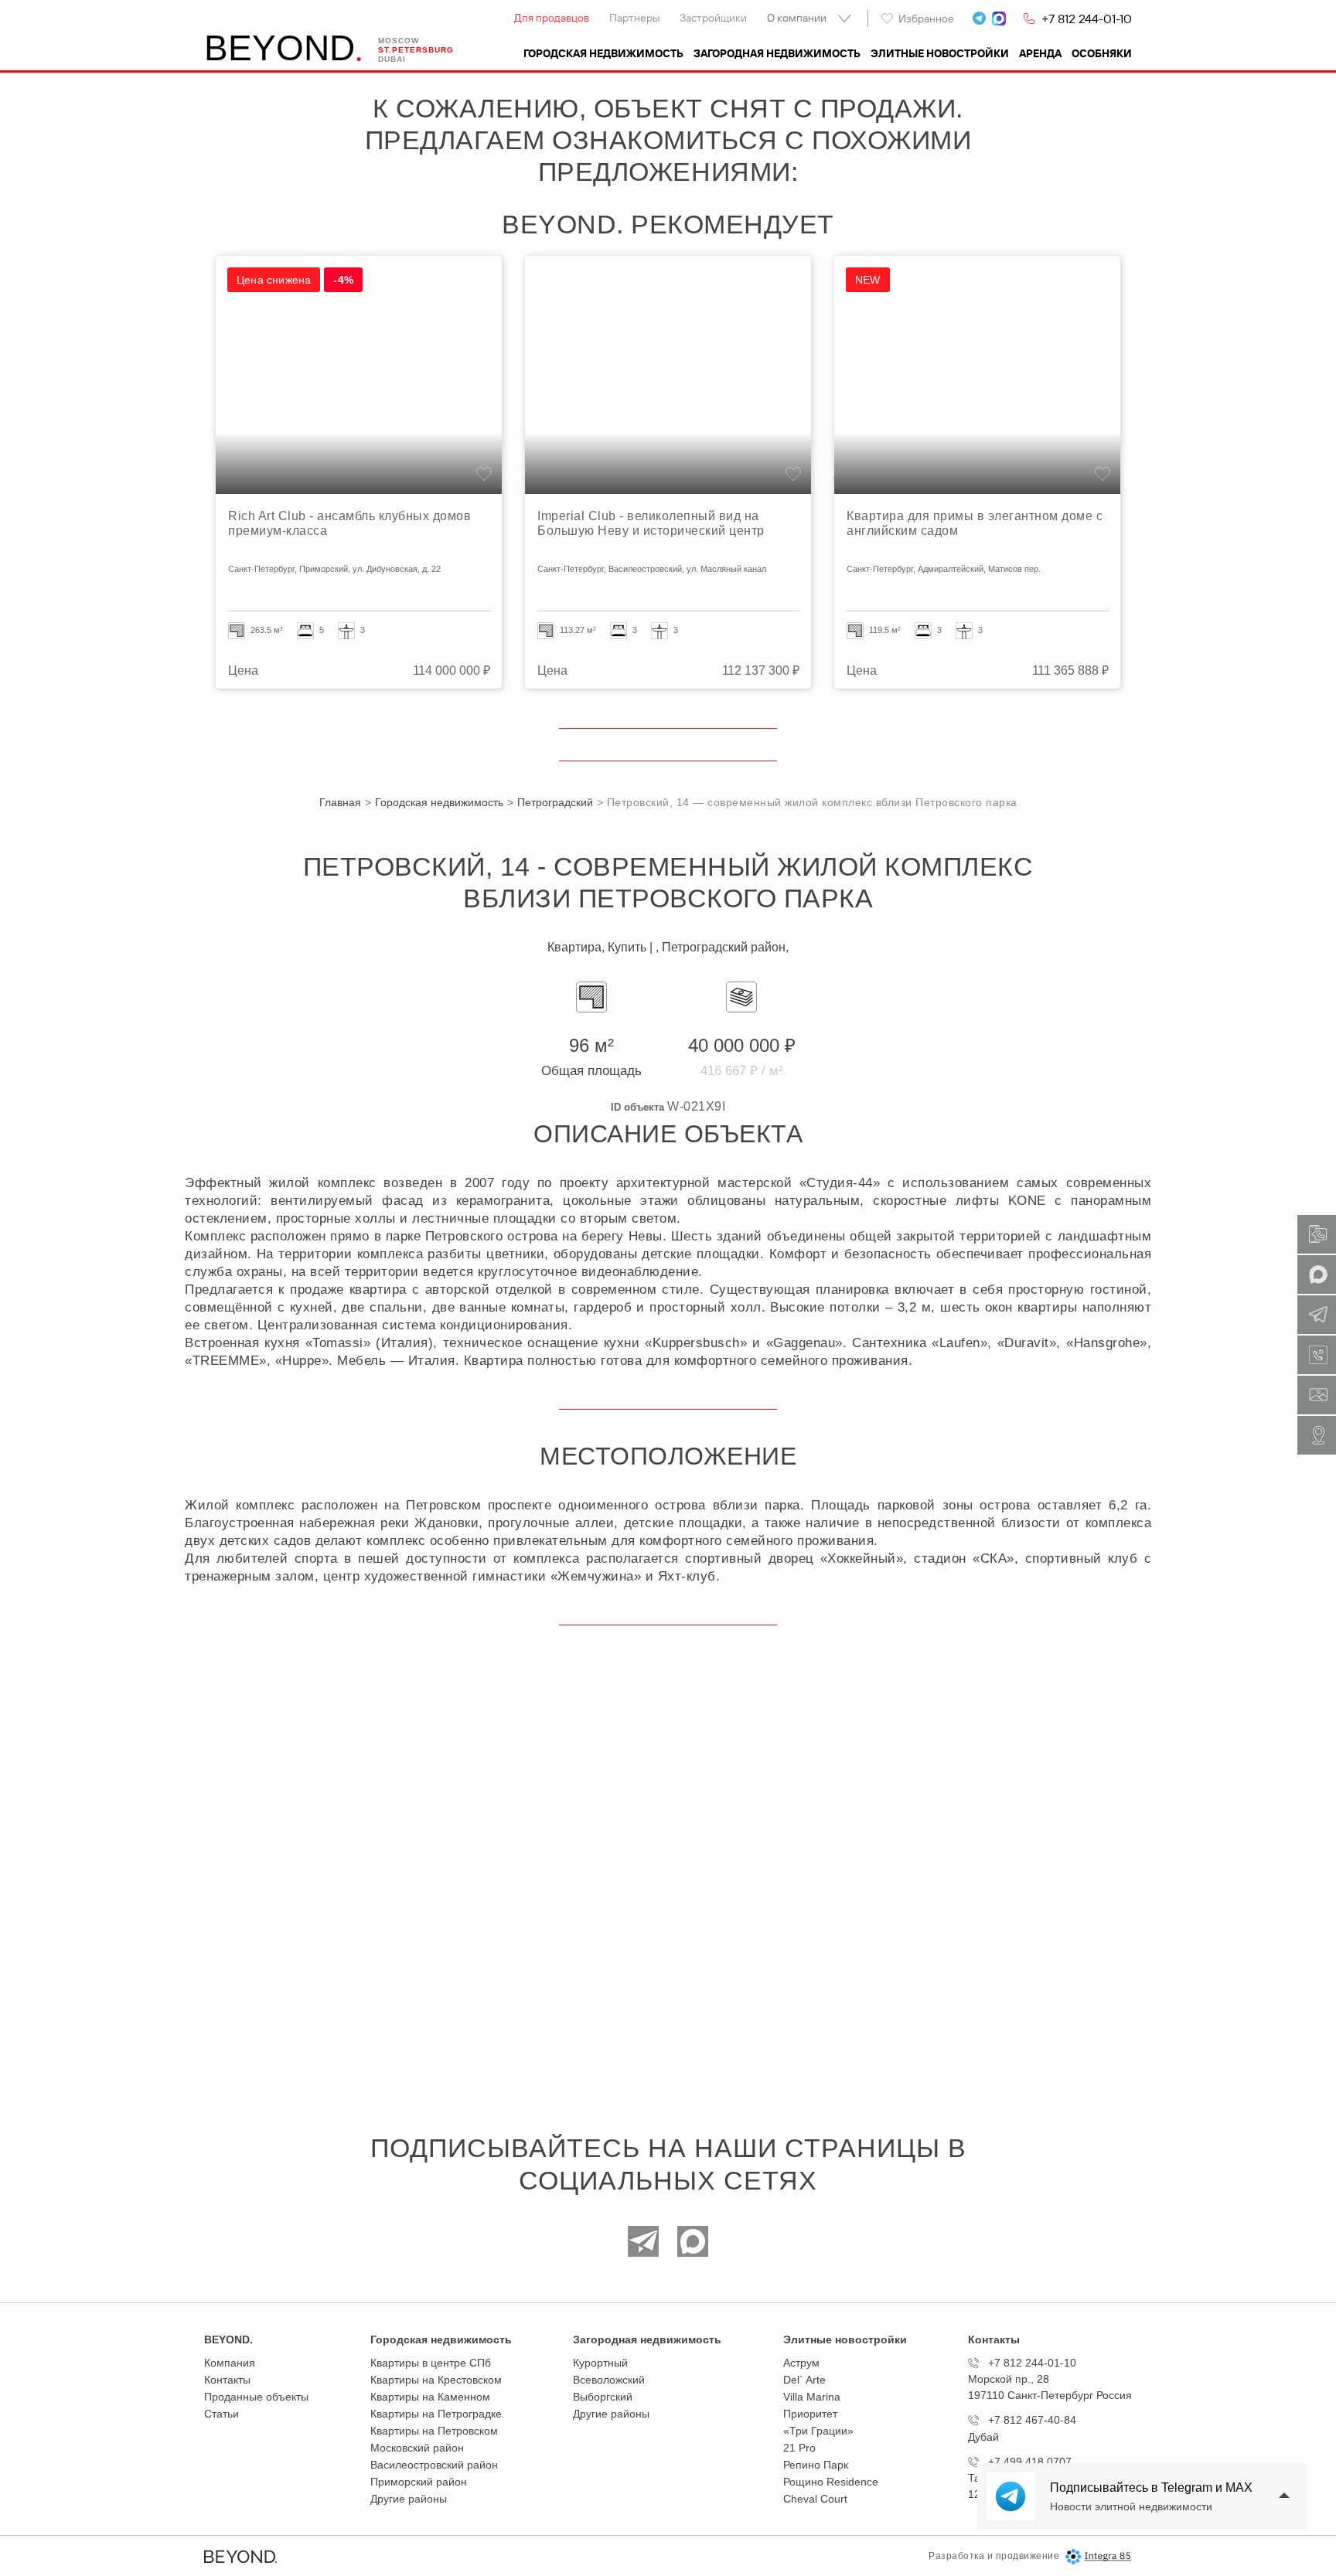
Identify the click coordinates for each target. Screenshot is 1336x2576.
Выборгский (603, 2397)
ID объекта (637, 1107)
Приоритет (810, 2414)
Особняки (1102, 53)
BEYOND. (228, 2339)
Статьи (222, 2414)
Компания (230, 2363)
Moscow (399, 41)
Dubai (392, 59)
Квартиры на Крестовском (436, 2380)
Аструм (801, 2363)
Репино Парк (816, 2465)
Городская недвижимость (603, 53)
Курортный (600, 2363)
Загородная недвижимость (777, 53)
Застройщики (713, 18)
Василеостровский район (434, 2465)
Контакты (227, 2380)
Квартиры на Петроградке (436, 2414)
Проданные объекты (256, 2397)
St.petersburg (416, 50)
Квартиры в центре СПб (431, 2363)
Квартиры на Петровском (434, 2431)
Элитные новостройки (940, 53)
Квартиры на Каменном (430, 2397)
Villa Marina (812, 2397)
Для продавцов (552, 18)
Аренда (1040, 53)
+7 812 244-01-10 (1087, 19)
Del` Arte (804, 2380)
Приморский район (419, 2482)
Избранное (926, 19)
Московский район (417, 2448)
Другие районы (409, 2499)
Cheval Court (815, 2499)
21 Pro (799, 2448)
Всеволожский (609, 2380)
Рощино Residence (831, 2482)
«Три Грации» (818, 2431)
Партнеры (634, 18)
